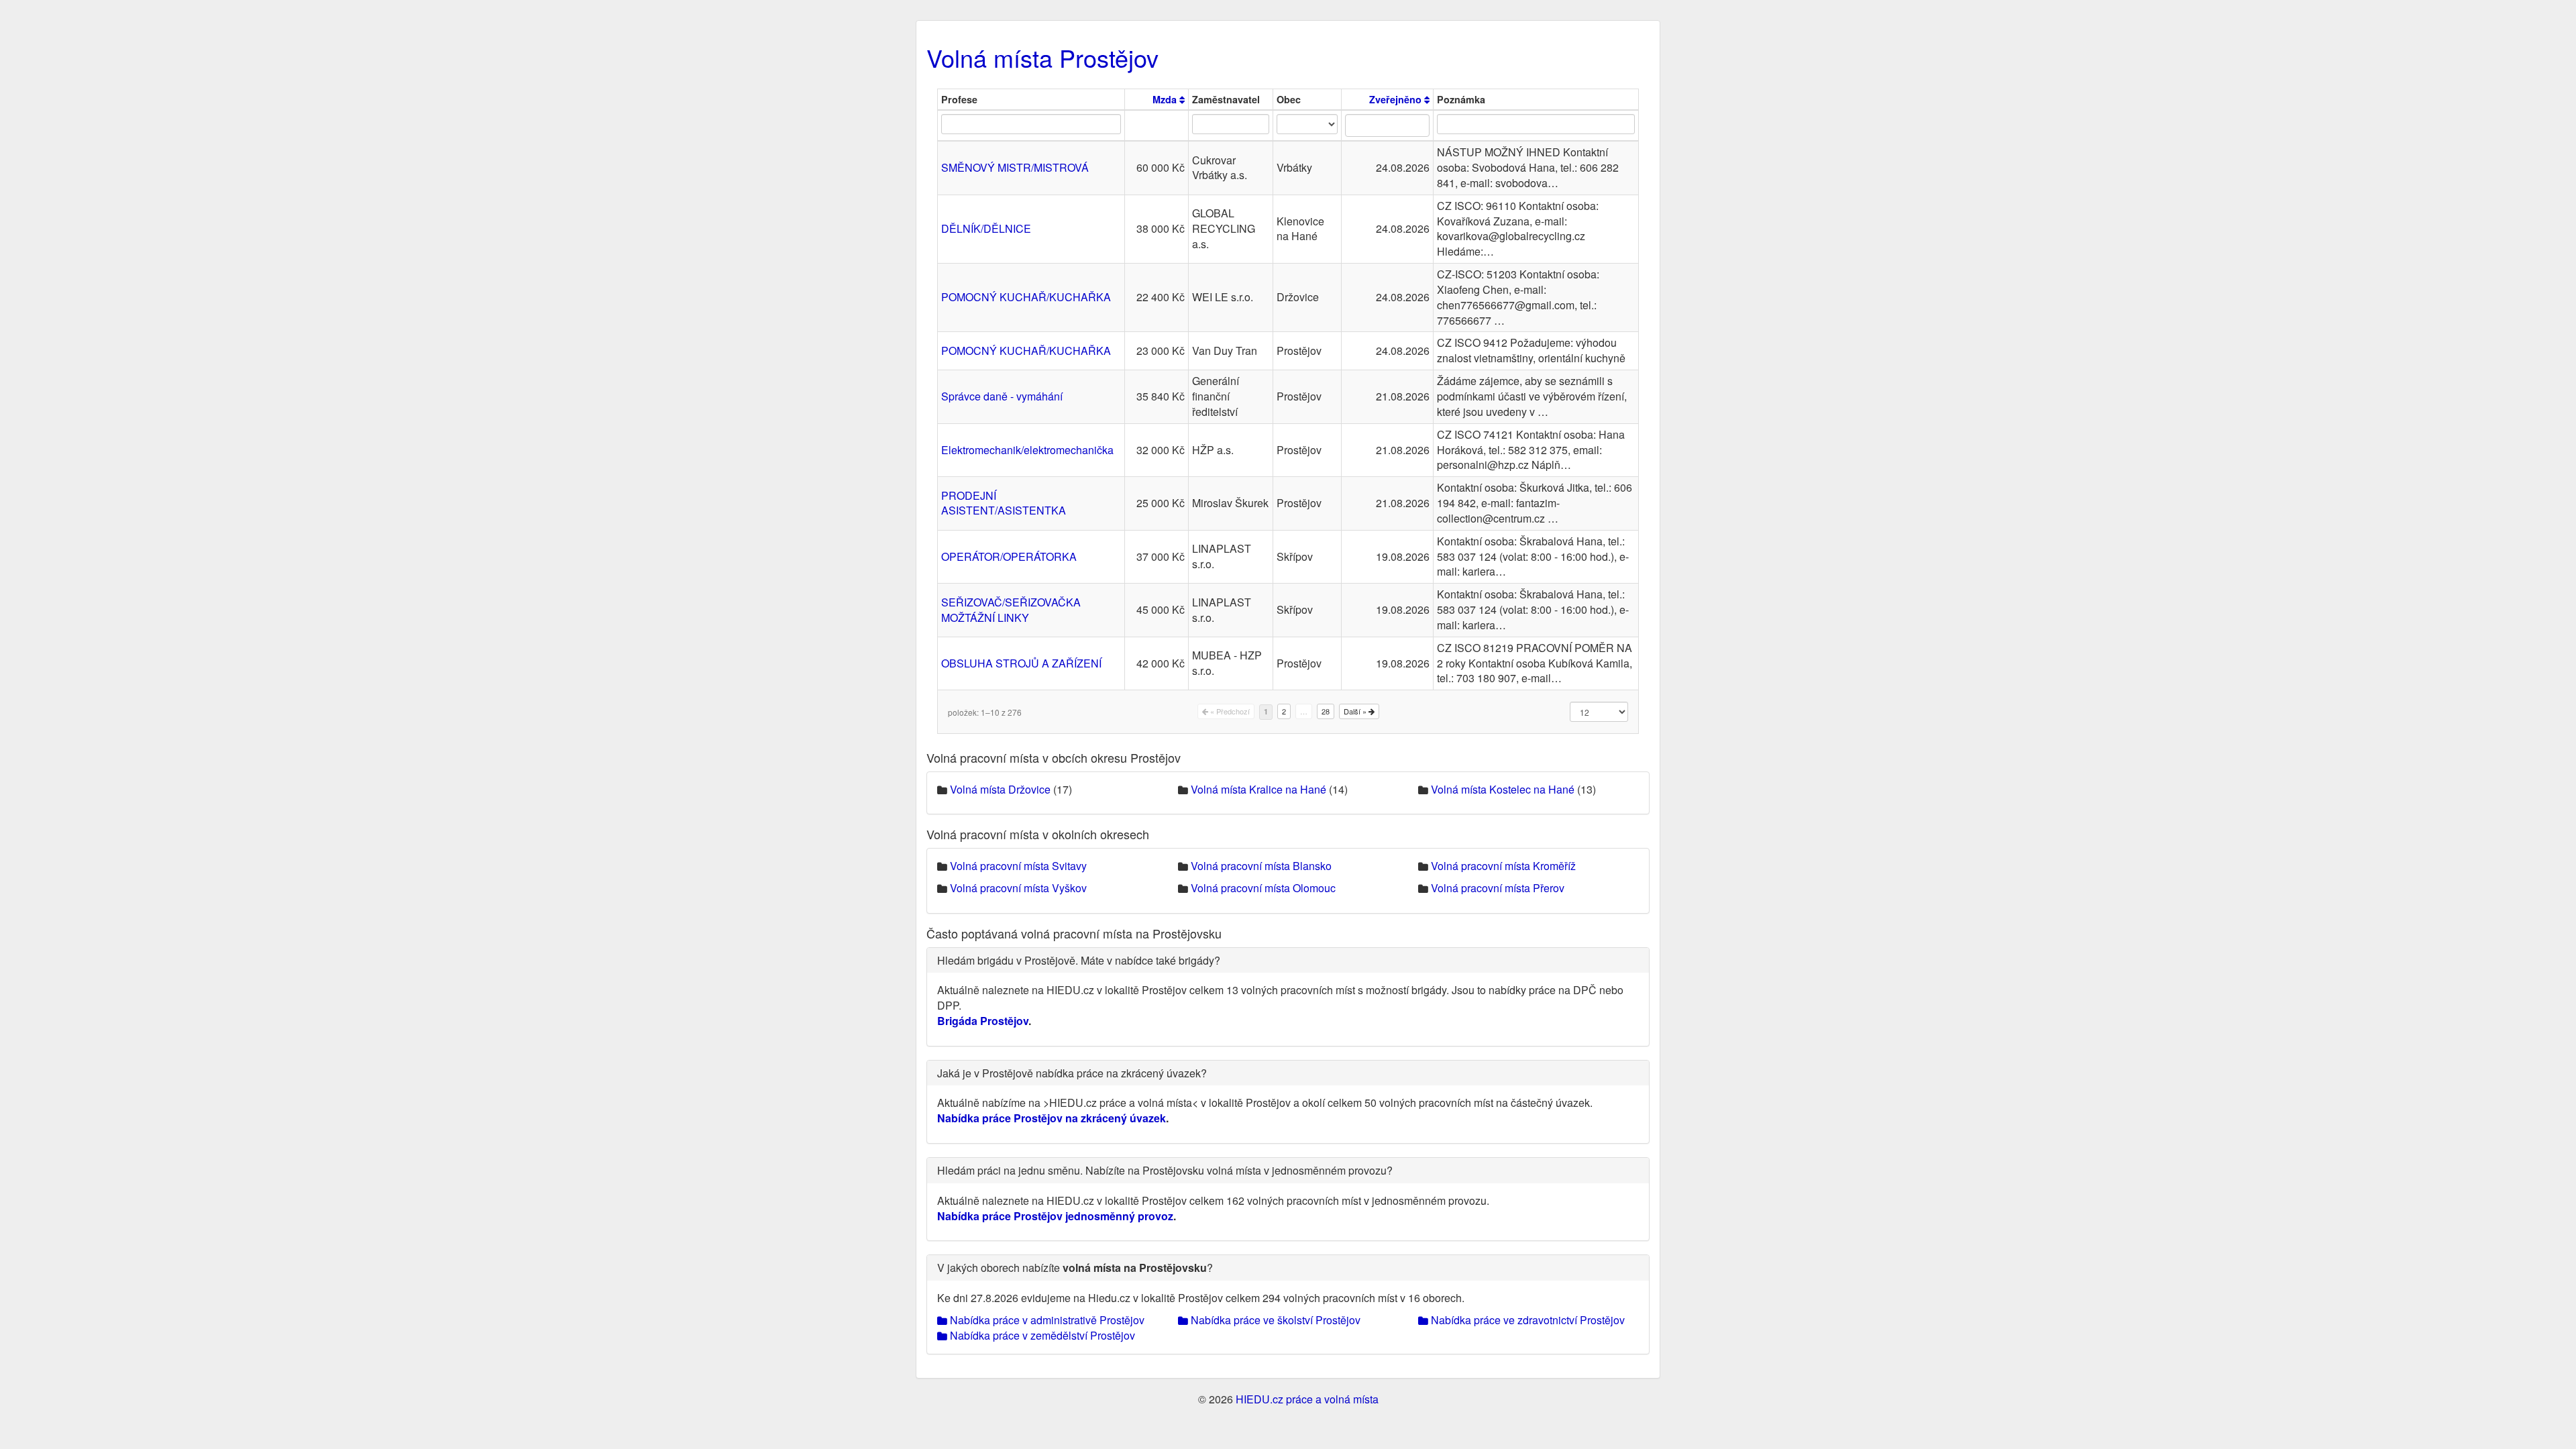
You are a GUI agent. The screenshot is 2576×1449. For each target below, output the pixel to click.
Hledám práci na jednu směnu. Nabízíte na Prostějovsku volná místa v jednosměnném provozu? (1165, 1170)
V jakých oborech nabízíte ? (1075, 1268)
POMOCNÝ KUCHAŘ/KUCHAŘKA (1026, 297)
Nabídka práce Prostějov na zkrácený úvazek (1052, 1118)
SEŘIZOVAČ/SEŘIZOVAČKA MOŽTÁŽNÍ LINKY (1011, 610)
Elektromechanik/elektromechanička (1027, 450)
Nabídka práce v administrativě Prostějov (1046, 1320)
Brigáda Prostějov (983, 1021)
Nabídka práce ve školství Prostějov (1274, 1320)
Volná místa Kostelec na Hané (1503, 789)
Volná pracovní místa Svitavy (1018, 866)
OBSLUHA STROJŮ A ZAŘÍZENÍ (1021, 663)
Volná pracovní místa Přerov (1498, 888)
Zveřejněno (1397, 99)
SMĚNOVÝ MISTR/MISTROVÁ (1015, 167)
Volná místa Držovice (1000, 789)
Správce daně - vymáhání (1002, 396)
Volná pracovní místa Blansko (1261, 866)
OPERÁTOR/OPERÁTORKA (1009, 556)
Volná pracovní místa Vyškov (1018, 888)
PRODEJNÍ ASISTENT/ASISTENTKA (1004, 503)
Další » (1356, 711)
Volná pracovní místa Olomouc (1263, 888)
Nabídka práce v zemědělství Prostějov (1041, 1335)
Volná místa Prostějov (1042, 57)
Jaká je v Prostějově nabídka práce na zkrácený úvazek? (1072, 1073)
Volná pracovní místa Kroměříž (1503, 866)
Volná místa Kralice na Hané (1258, 789)
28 (1326, 711)
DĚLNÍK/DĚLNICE (986, 228)
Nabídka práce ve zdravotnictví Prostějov (1526, 1320)
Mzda (1166, 99)
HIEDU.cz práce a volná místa (1307, 1399)
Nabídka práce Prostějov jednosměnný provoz (1055, 1216)
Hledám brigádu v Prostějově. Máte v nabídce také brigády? (1079, 960)
